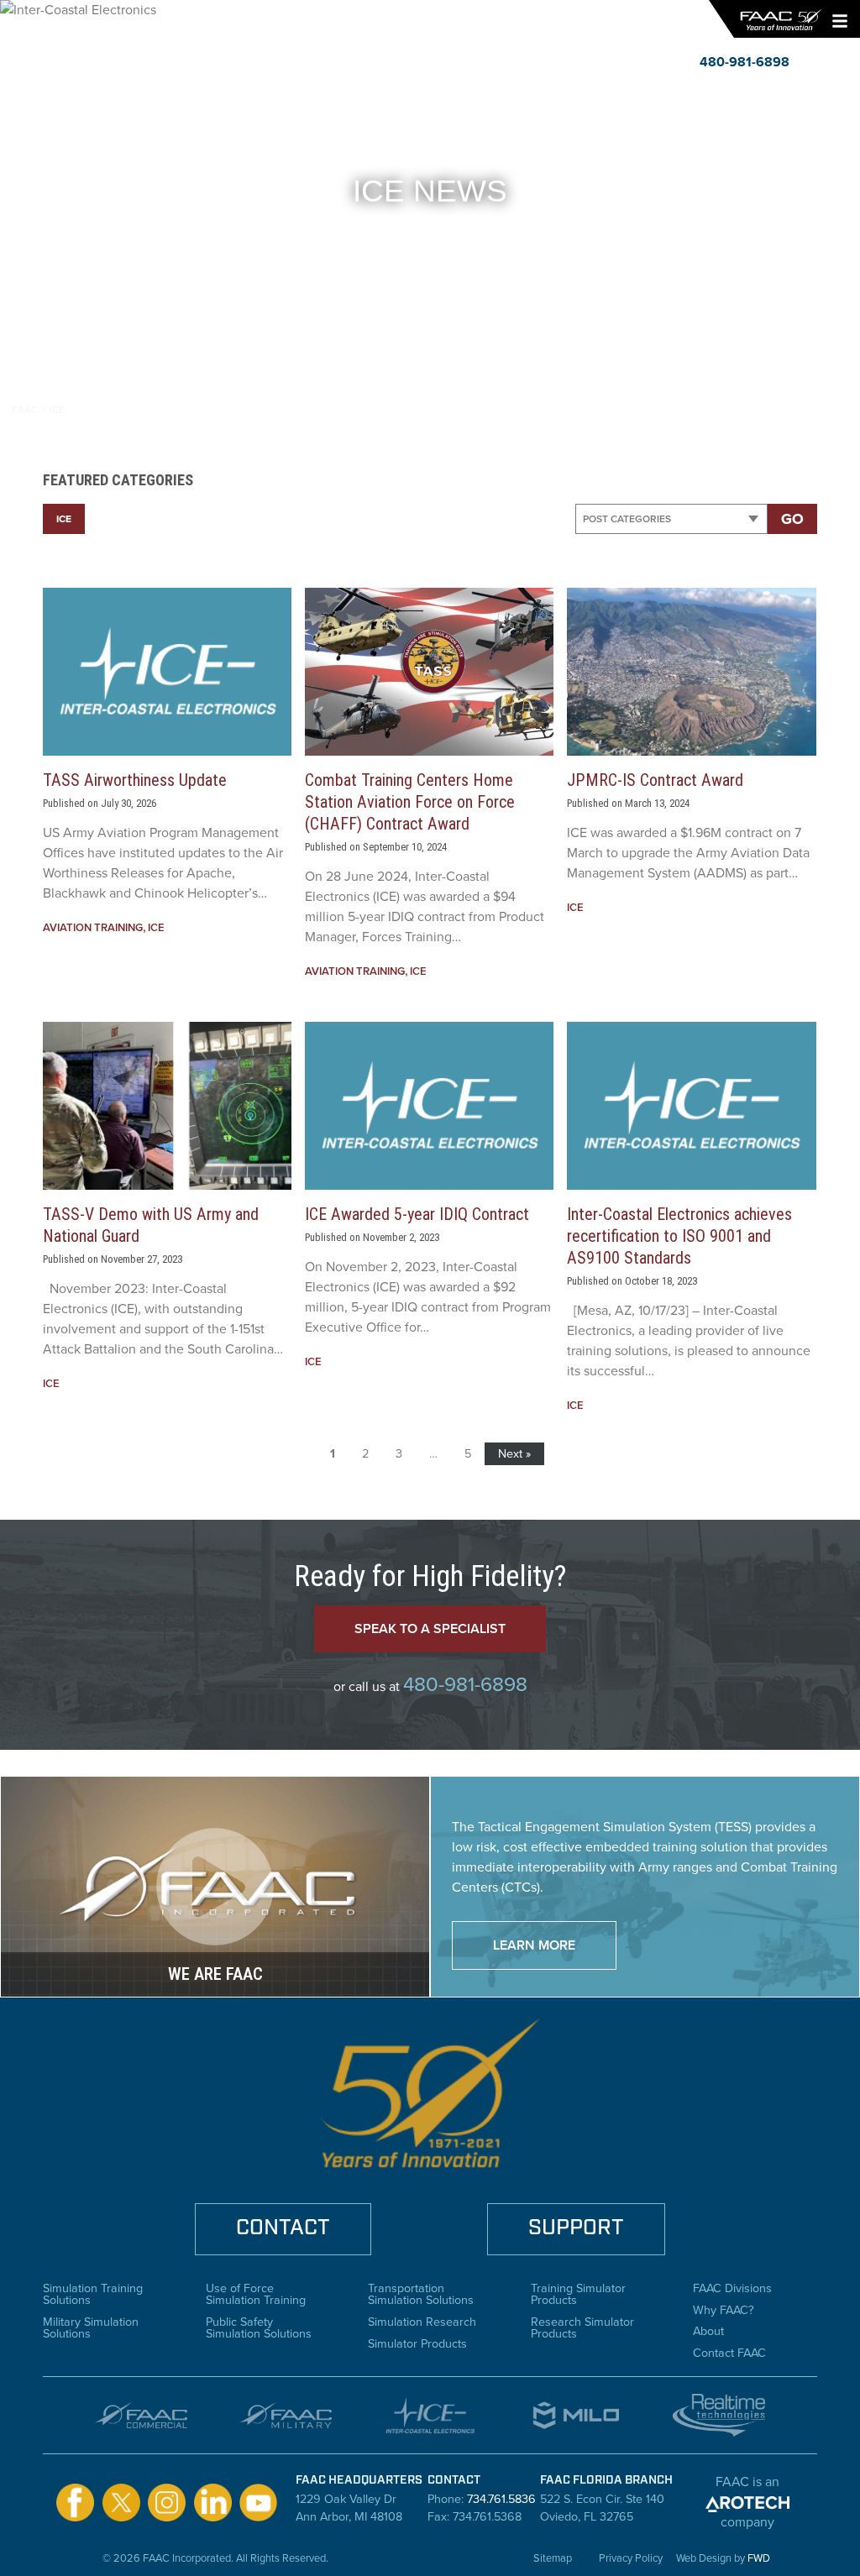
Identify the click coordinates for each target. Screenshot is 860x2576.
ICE (64, 519)
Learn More (534, 1945)
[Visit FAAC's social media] (75, 2502)
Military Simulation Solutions (91, 2326)
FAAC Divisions (732, 2286)
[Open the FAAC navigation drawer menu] (836, 19)
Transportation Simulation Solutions (421, 2293)
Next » (514, 1453)
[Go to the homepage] (780, 19)
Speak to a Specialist (430, 1628)
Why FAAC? (724, 2308)
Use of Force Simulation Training (256, 2293)
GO (792, 519)
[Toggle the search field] (808, 62)
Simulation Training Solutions (93, 2293)
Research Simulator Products (582, 2326)
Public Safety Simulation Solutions (259, 2326)
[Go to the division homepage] (68, 41)
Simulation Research (422, 2320)
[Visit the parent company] (747, 2502)
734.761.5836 (501, 2499)
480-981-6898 (465, 1684)
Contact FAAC (729, 2351)
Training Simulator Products (578, 2293)
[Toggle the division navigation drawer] (839, 62)
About (708, 2329)
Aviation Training (93, 927)
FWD (759, 2558)
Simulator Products (417, 2342)
